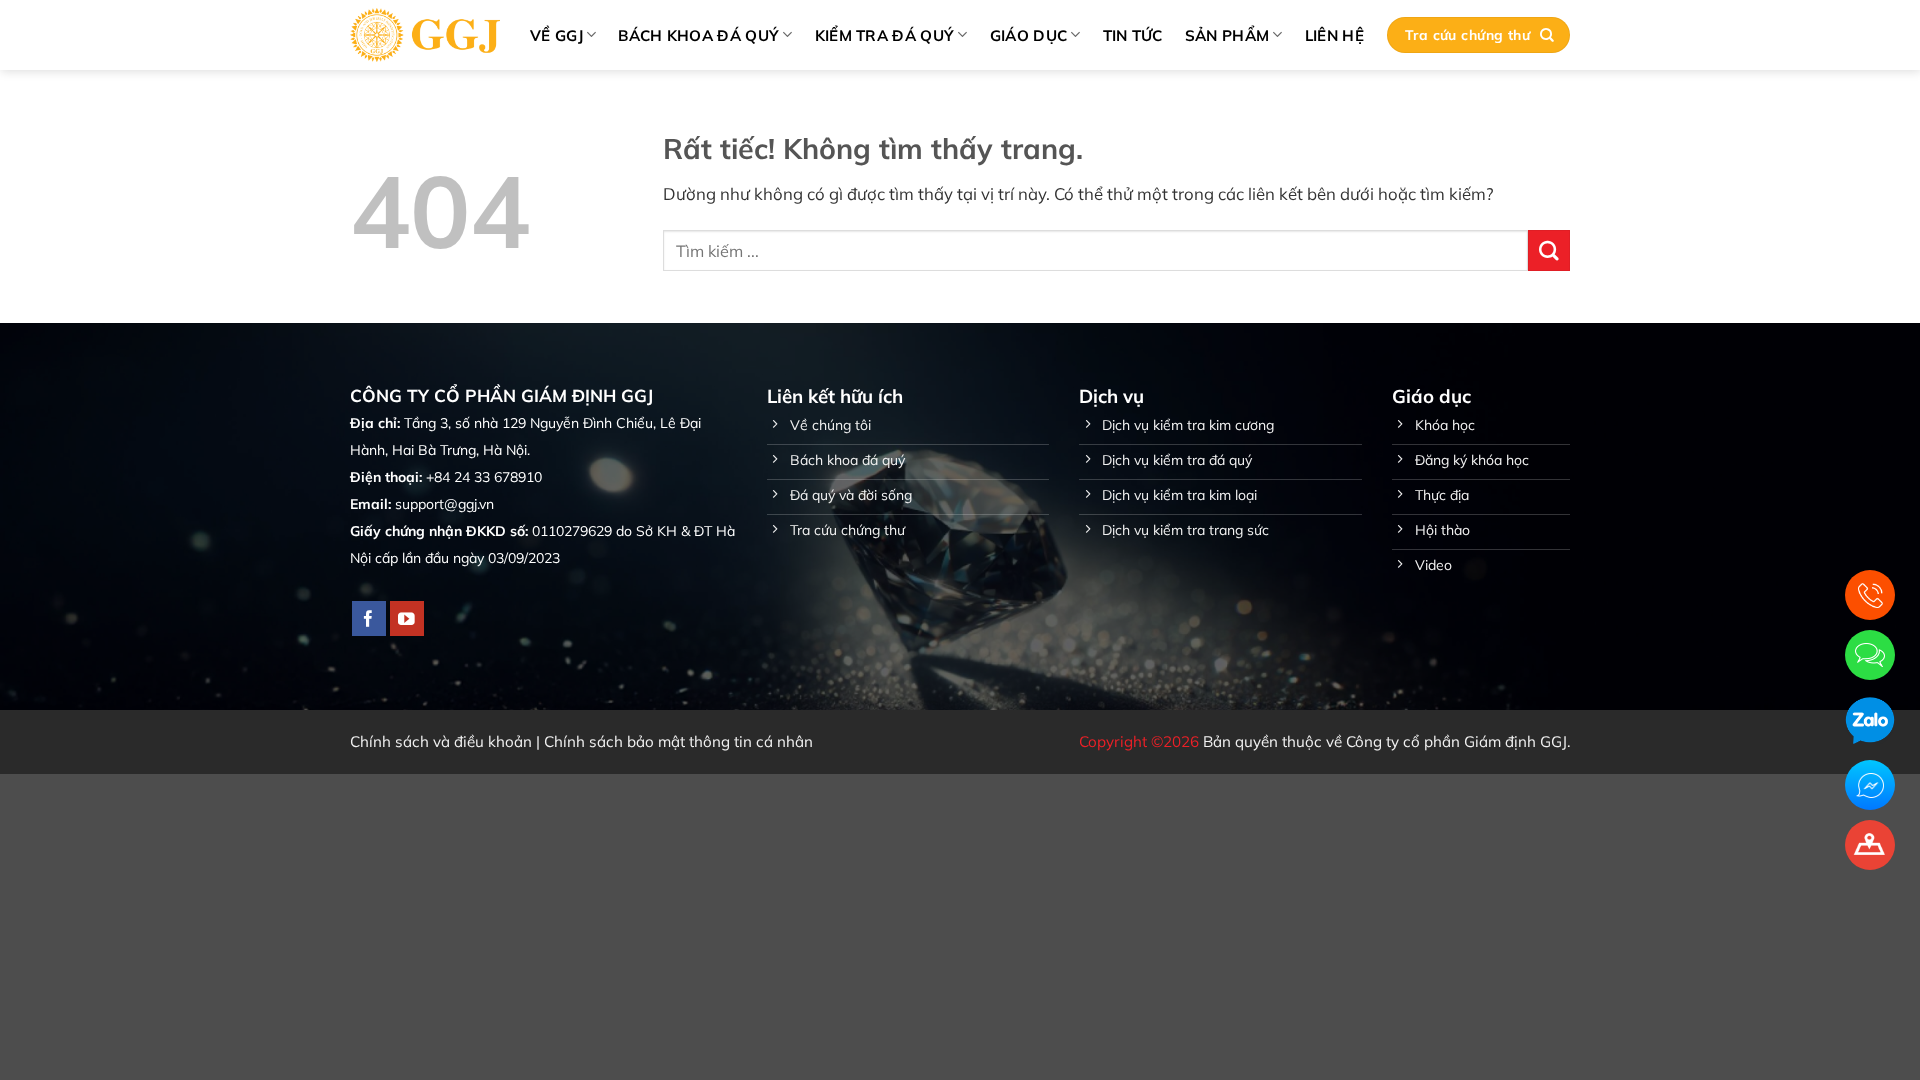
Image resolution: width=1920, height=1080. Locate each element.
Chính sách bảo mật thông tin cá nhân (678, 741)
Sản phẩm (1227, 35)
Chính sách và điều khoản (441, 741)
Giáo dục (1028, 35)
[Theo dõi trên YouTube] (407, 618)
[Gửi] (1549, 250)
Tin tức (1133, 35)
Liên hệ (1334, 35)
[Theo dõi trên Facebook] (369, 618)
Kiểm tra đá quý (885, 35)
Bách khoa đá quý (698, 35)
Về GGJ (556, 35)
